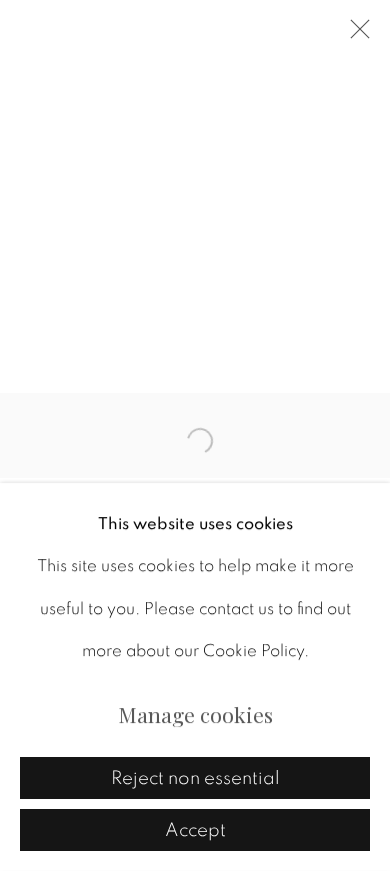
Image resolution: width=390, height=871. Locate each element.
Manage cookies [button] (195, 714)
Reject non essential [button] (195, 778)
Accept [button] (195, 830)
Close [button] (355, 35)
